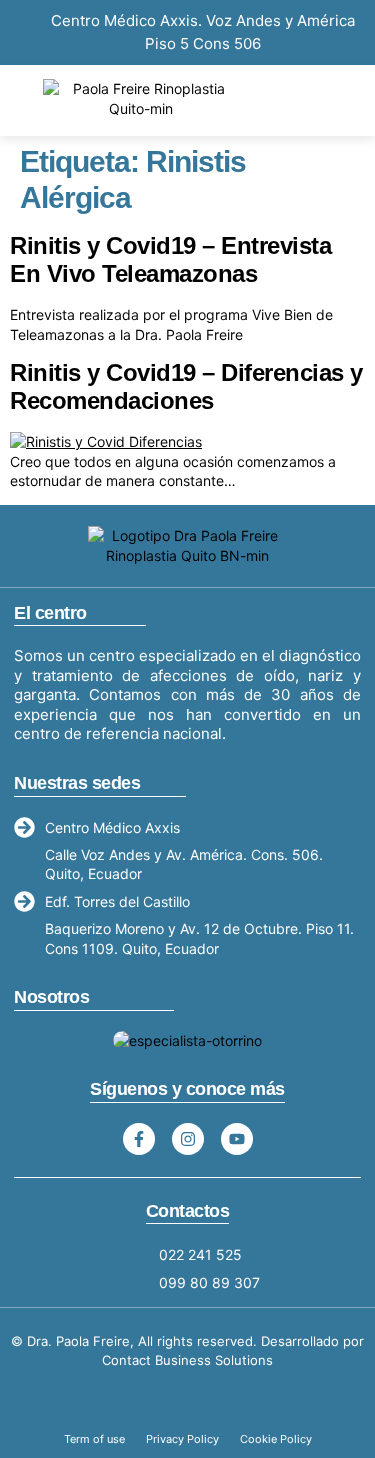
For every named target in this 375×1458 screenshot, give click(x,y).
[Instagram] (188, 1139)
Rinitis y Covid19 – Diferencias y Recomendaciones (186, 387)
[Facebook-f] (139, 1139)
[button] (337, 99)
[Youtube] (237, 1139)
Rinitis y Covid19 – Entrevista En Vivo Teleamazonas (170, 260)
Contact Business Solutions (187, 1360)
